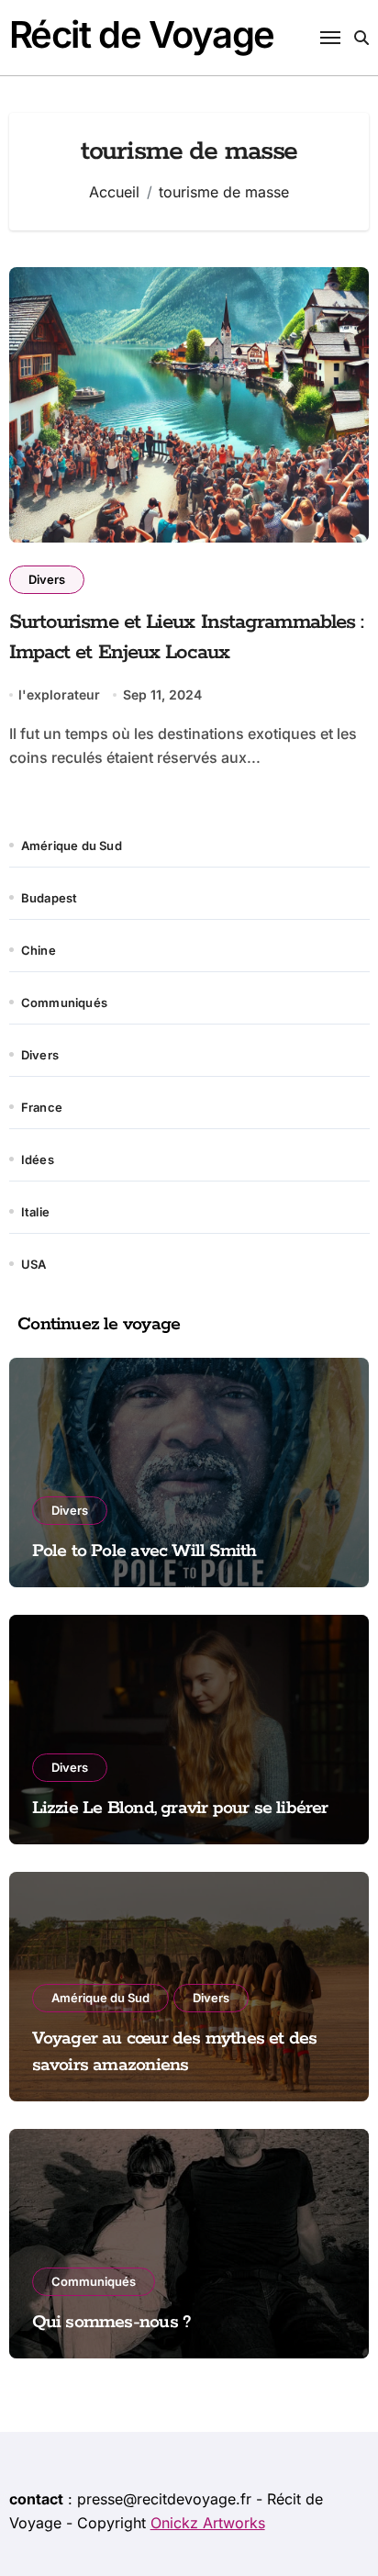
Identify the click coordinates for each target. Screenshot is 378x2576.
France (42, 1107)
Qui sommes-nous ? (112, 2322)
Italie (35, 1212)
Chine (39, 950)
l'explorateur (59, 694)
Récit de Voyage (142, 34)
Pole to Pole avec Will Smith (145, 1551)
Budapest (50, 898)
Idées (38, 1159)
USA (34, 1264)
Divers (47, 579)
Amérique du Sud (72, 846)
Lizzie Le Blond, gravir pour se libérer (180, 1808)
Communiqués (64, 1002)
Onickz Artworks (208, 2523)
